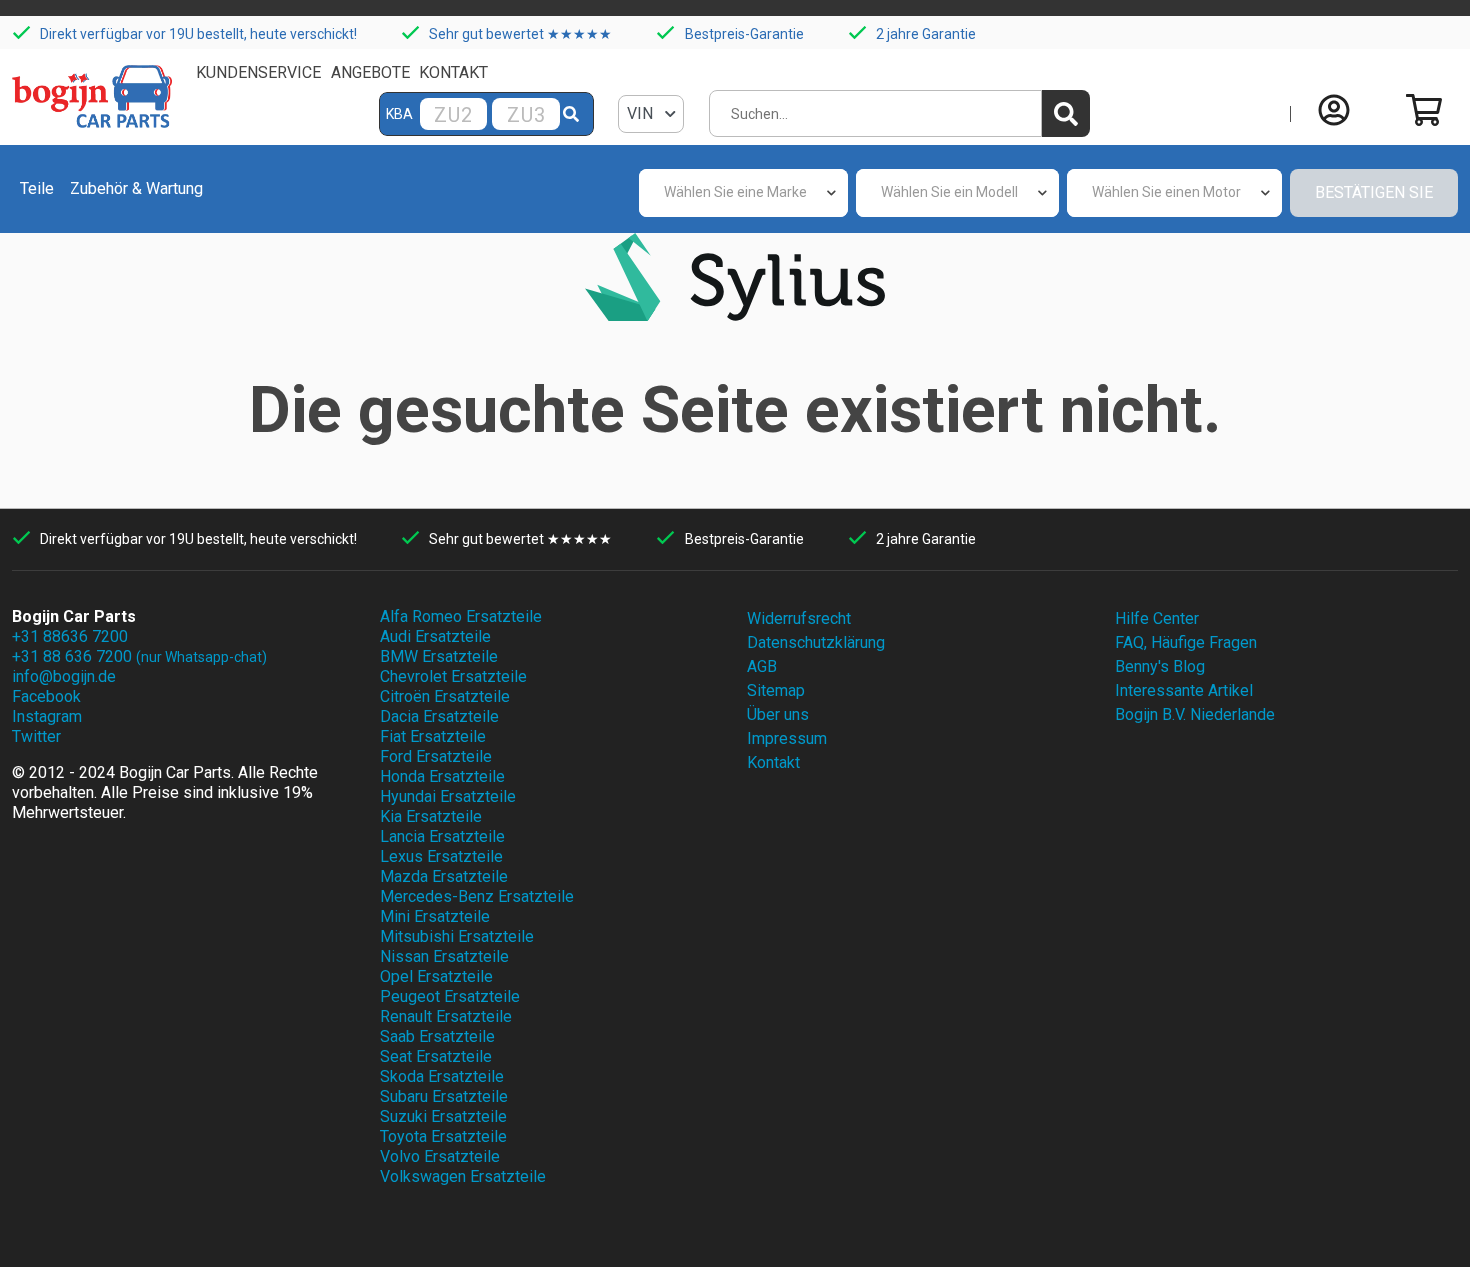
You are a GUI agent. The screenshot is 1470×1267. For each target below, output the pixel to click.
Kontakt (453, 72)
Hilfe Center (1157, 618)
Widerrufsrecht (799, 618)
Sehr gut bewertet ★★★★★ (520, 34)
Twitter (36, 736)
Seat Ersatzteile (436, 1056)
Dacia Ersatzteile (439, 716)
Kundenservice (258, 72)
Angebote (370, 72)
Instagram (47, 716)
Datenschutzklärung (816, 642)
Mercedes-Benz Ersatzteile (477, 896)
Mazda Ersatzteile (444, 876)
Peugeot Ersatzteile (450, 996)
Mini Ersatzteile (435, 916)
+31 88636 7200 (70, 636)
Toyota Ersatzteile (443, 1136)
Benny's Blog (1160, 666)
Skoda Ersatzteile (442, 1076)
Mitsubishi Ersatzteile (457, 936)
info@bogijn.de (64, 676)
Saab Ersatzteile (437, 1036)
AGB (762, 666)
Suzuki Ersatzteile (443, 1116)
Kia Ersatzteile (431, 816)
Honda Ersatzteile (442, 776)
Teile (37, 188)
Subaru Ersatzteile (444, 1096)
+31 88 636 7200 (139, 656)
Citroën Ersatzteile (445, 696)
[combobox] (743, 193)
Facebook (46, 696)
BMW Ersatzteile (439, 656)
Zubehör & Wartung (136, 188)
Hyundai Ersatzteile (448, 796)
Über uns (778, 714)
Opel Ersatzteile (436, 976)
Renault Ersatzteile (446, 1016)
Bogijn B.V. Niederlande (1195, 714)
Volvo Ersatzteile (440, 1156)
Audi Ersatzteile (435, 636)
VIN (642, 113)
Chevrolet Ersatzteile (453, 676)
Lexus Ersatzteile (441, 856)
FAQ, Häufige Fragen (1186, 642)
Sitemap (776, 690)
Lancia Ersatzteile (442, 836)
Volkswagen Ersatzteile (463, 1176)
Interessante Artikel (1184, 690)
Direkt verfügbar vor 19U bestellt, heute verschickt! (198, 34)
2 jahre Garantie (926, 34)
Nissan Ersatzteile (444, 956)
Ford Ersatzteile (436, 756)
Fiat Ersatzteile (433, 736)
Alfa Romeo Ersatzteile (461, 616)
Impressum (787, 738)
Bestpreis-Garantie (744, 34)
